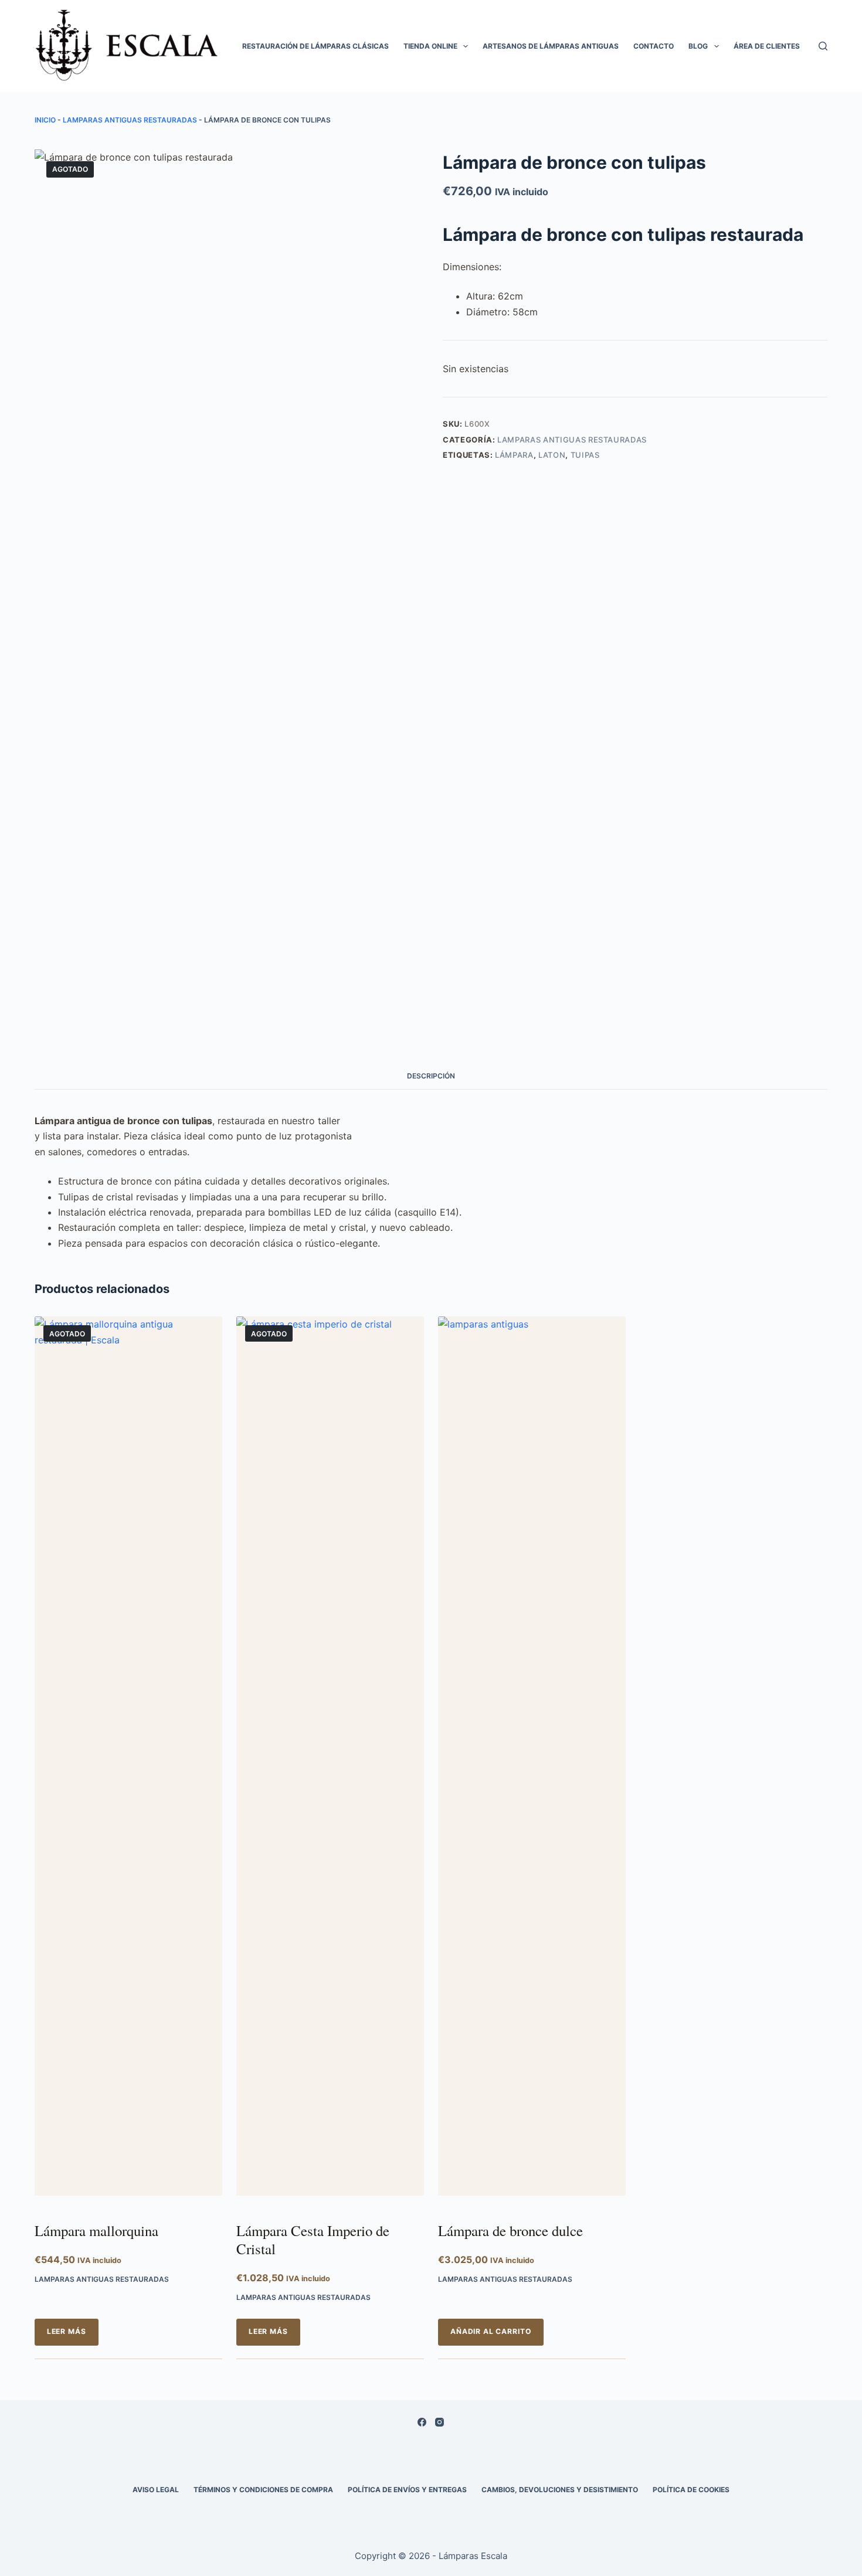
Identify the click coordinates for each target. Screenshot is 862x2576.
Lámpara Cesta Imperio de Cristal (313, 2240)
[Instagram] (440, 2422)
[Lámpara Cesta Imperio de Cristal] (330, 1762)
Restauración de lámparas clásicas (315, 46)
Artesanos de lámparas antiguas (551, 46)
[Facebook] (422, 2422)
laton (552, 455)
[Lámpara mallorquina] (128, 1762)
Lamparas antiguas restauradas (130, 120)
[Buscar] (823, 46)
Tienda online (430, 46)
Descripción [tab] (431, 1076)
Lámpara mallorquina (96, 2230)
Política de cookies (691, 2490)
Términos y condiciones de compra (263, 2490)
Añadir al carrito (491, 2331)
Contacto (654, 46)
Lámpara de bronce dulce (510, 2230)
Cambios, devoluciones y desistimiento (560, 2490)
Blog (698, 46)
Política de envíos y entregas (407, 2490)
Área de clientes (767, 46)
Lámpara (514, 455)
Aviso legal (156, 2490)
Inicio (45, 120)
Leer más (67, 2331)
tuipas (585, 455)
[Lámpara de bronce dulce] (532, 1762)
